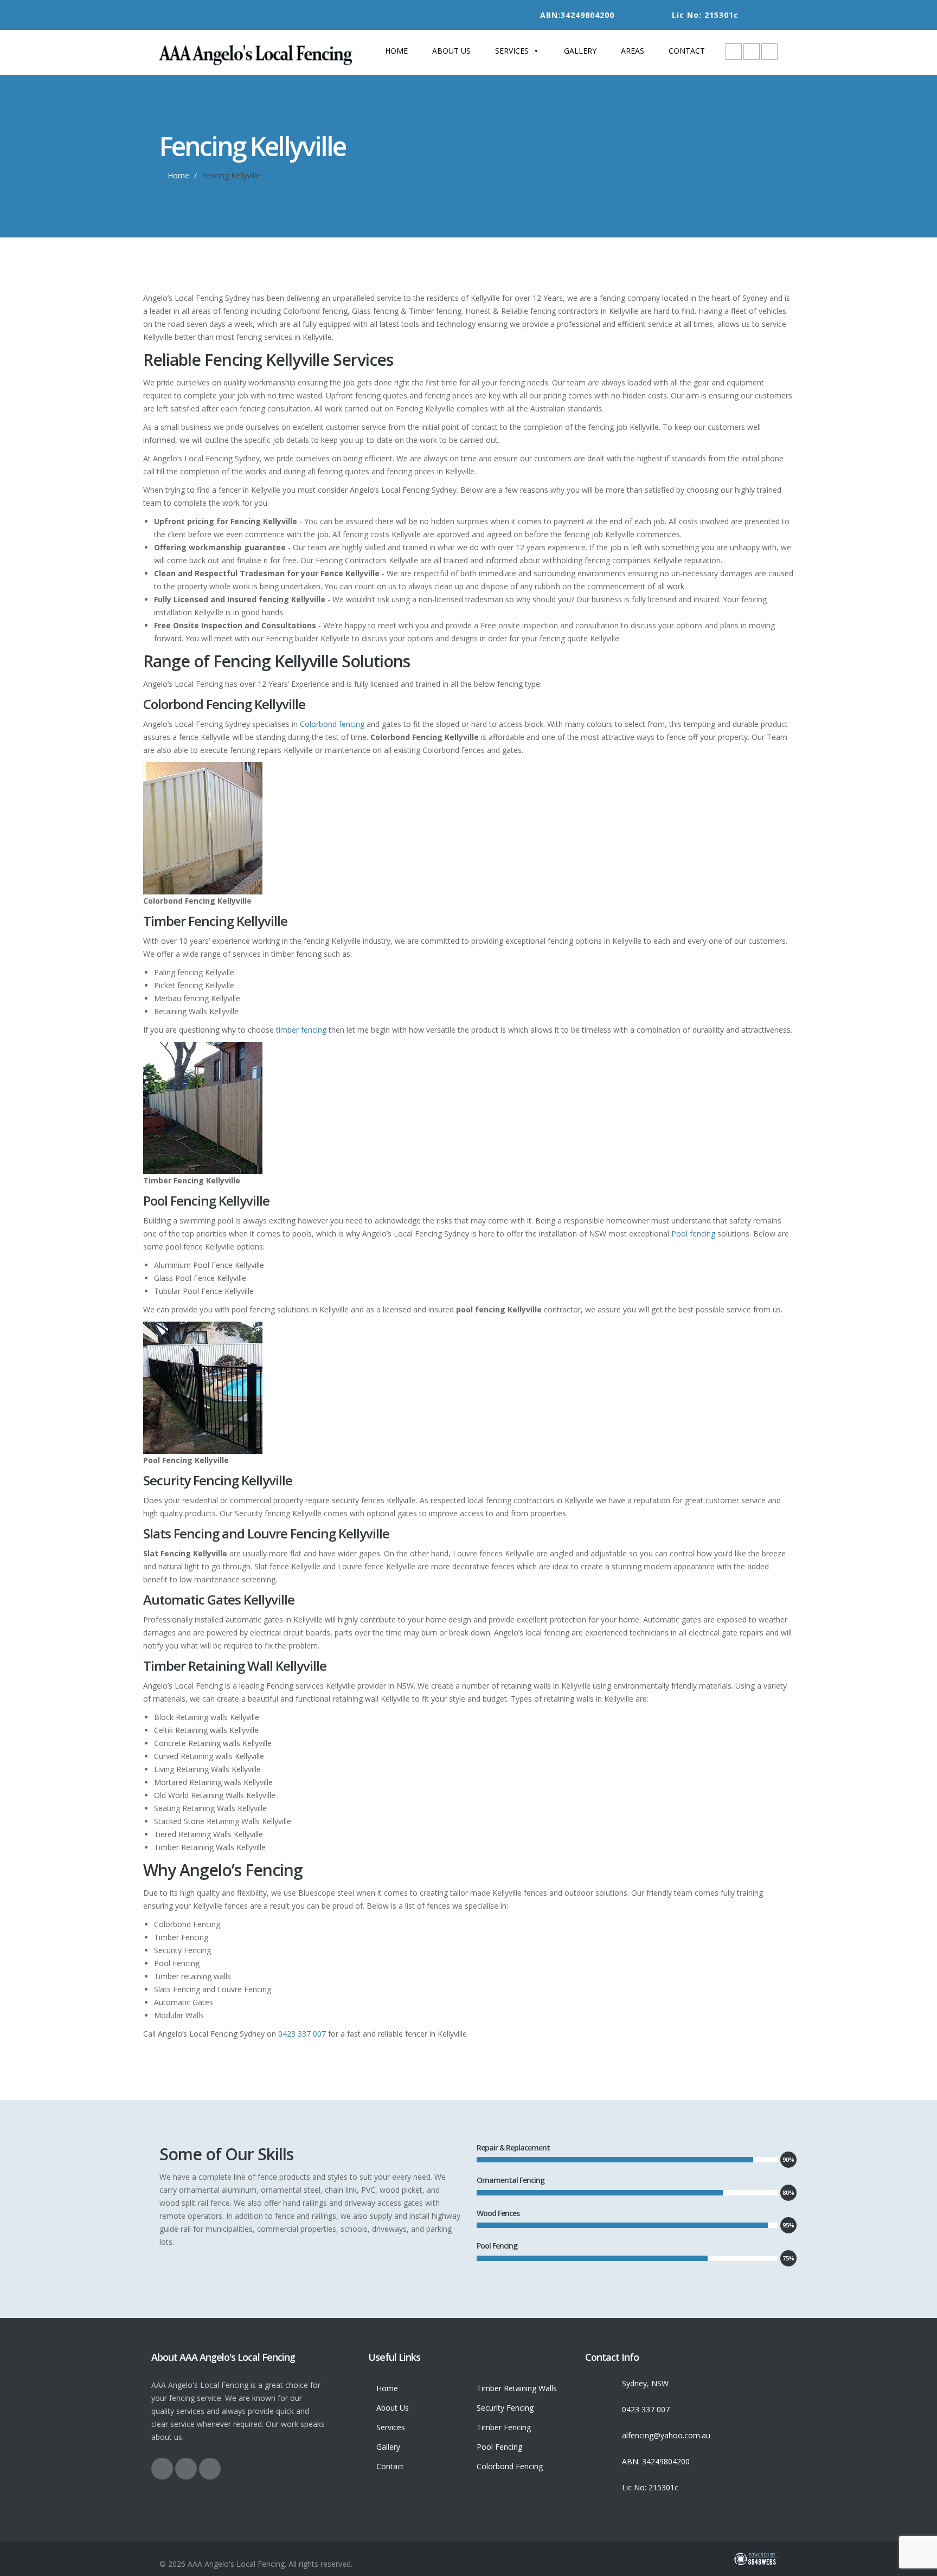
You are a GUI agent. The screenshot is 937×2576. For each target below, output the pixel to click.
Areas (633, 51)
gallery (580, 51)
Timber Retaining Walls (517, 2388)
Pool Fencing (499, 2447)
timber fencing (301, 1030)
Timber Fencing (504, 2427)
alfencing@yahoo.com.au (666, 2435)
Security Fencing (505, 2408)
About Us (451, 51)
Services (512, 51)
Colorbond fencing (332, 724)
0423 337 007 (302, 2034)
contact (687, 51)
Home (396, 51)
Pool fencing (693, 1234)
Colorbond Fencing (510, 2466)
